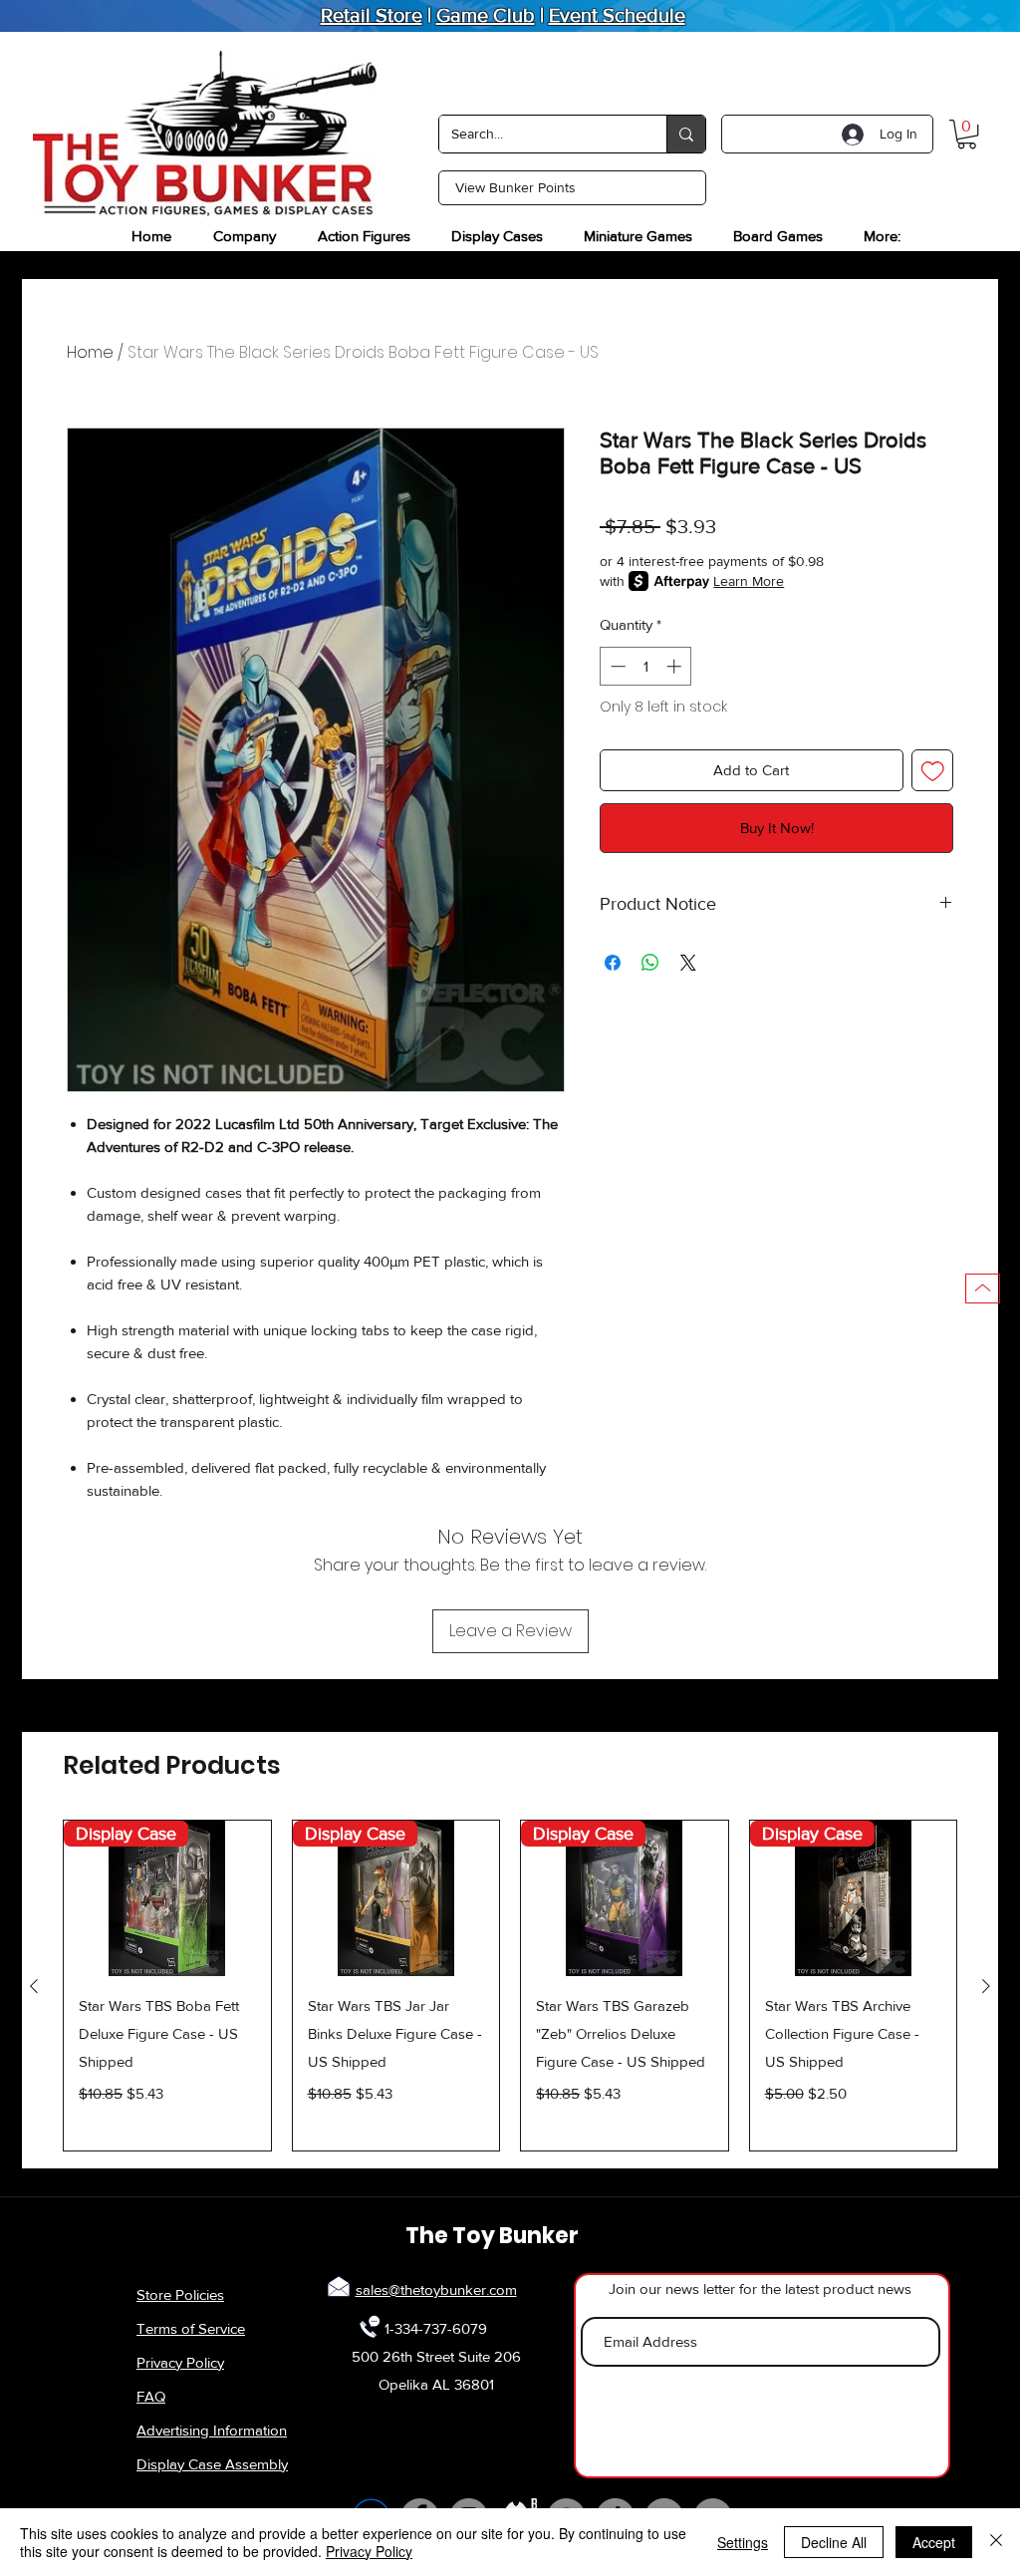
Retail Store (372, 15)
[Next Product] (986, 1986)
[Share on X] (688, 963)
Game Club (486, 15)
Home (90, 352)
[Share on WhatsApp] (650, 963)
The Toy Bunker (492, 2236)
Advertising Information (212, 2430)
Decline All (834, 2542)
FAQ (151, 2396)
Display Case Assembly (212, 2464)
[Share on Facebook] (613, 963)
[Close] (996, 2542)
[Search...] (686, 134)
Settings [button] (743, 2542)
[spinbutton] (646, 666)
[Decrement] (616, 666)
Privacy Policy (180, 2362)
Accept (934, 2542)
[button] (967, 134)
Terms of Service (191, 2328)
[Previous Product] (34, 1986)
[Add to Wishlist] (933, 771)
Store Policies (180, 2294)
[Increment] (676, 666)
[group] (510, 1986)
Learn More (749, 581)
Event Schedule (617, 15)
